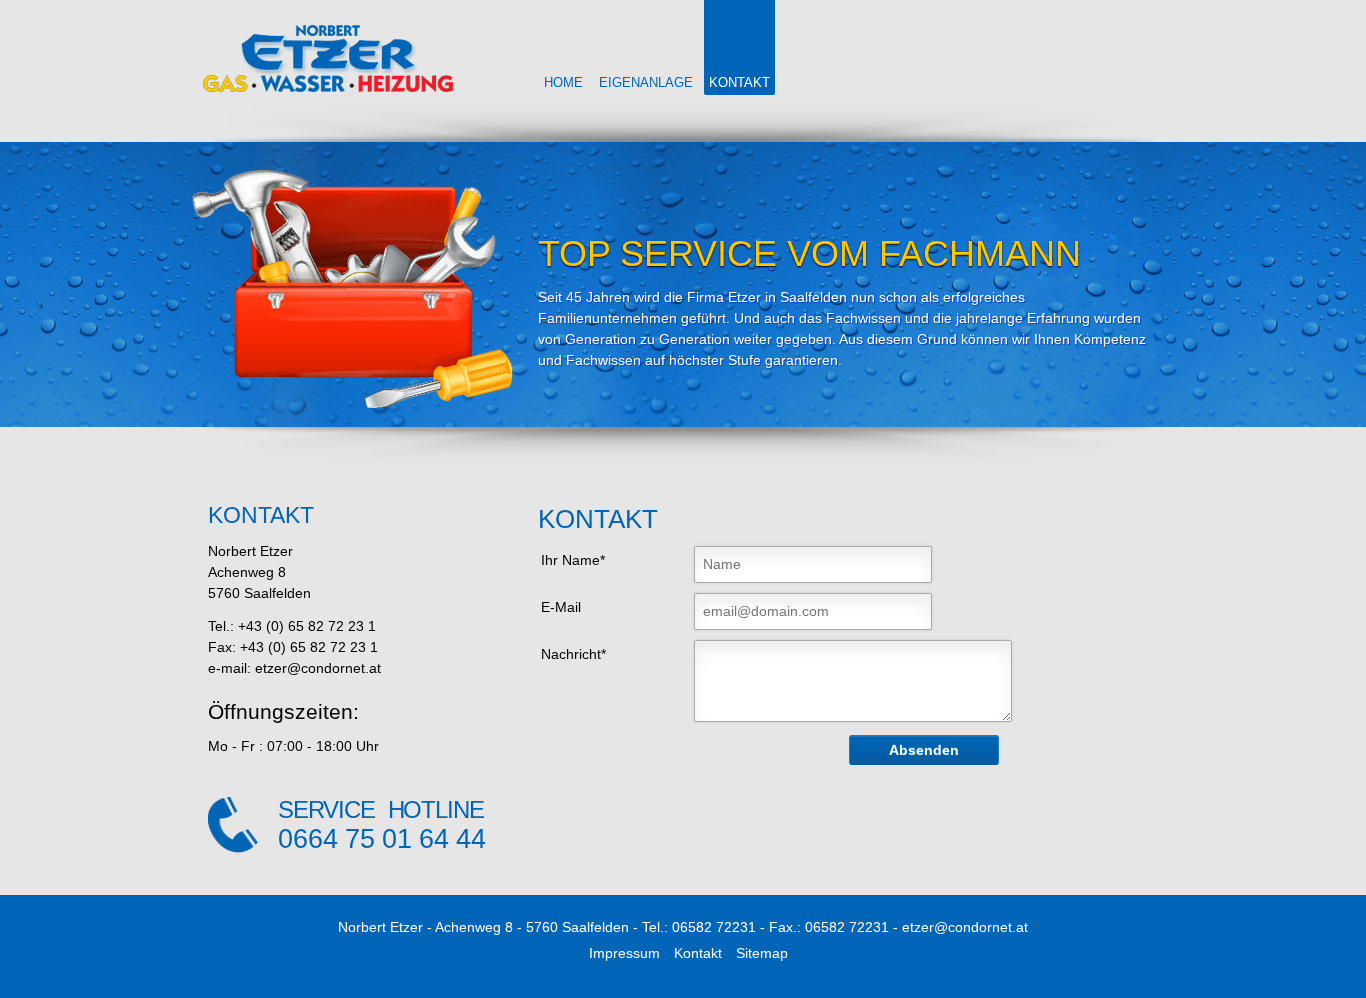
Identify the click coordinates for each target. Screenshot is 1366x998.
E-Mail (561, 607)
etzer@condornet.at (965, 927)
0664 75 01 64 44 (382, 839)
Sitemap (762, 953)
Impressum (624, 953)
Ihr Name (571, 558)
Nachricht (572, 652)
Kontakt (698, 953)
